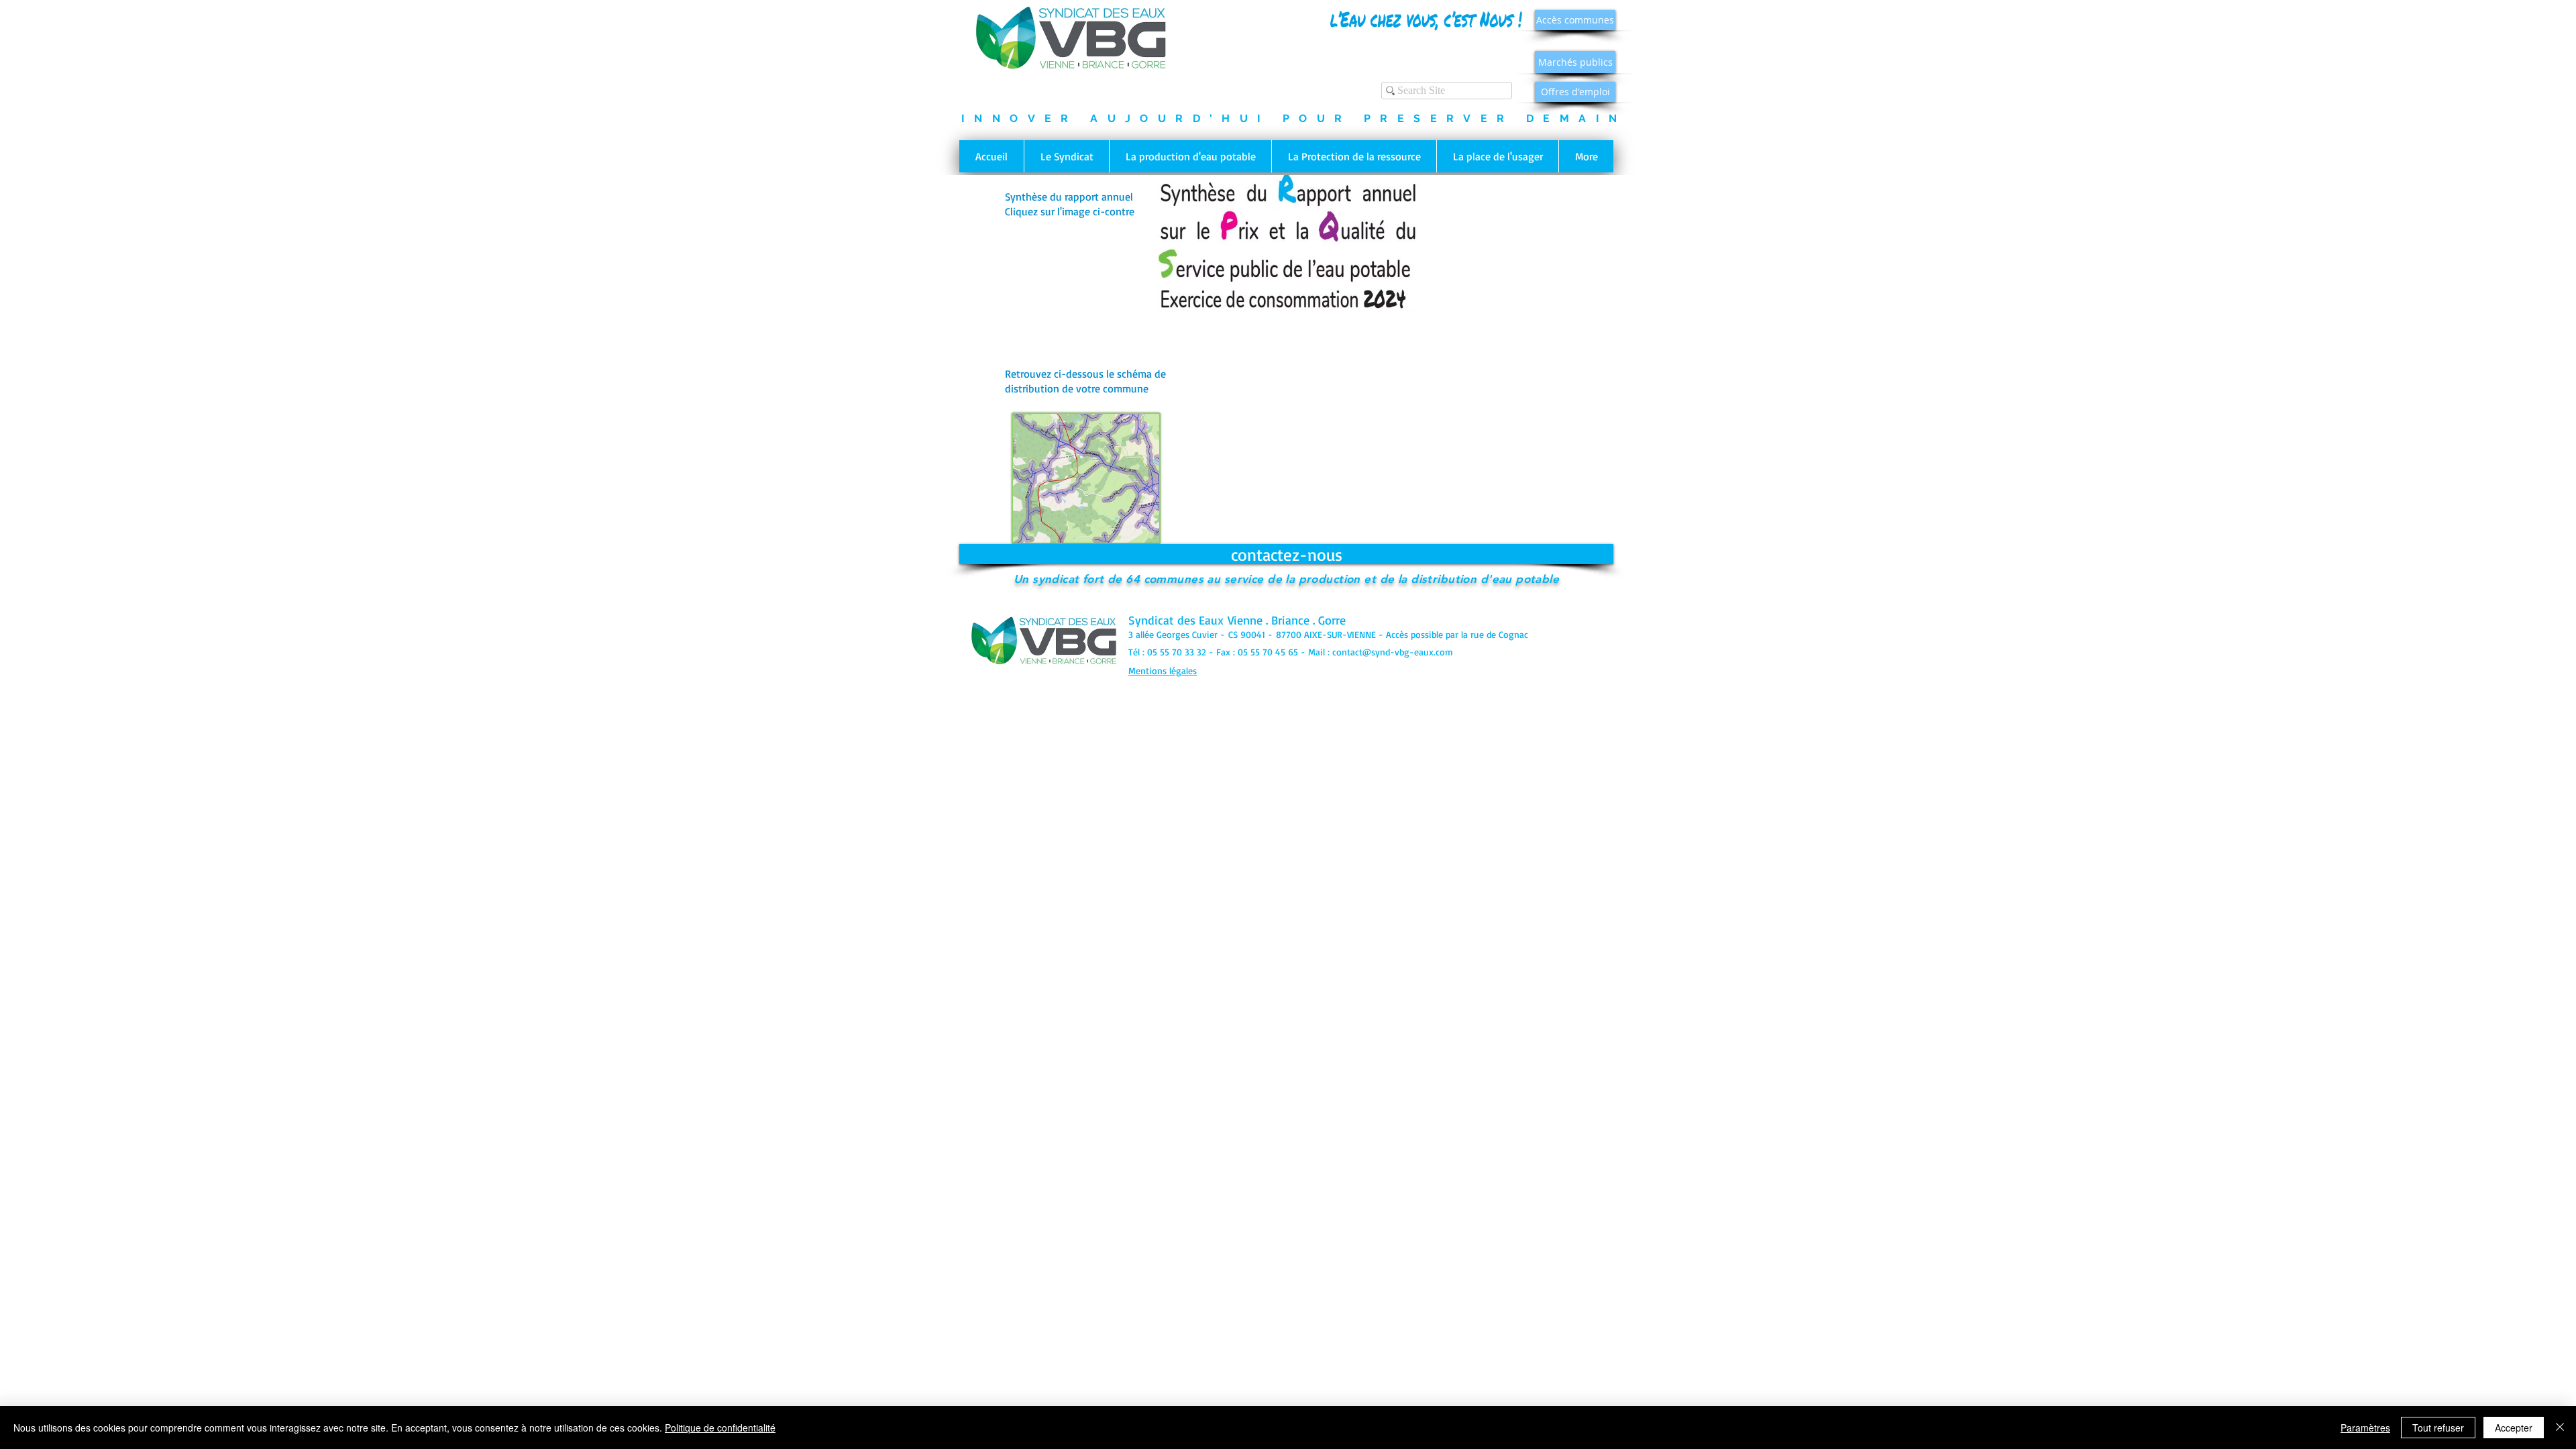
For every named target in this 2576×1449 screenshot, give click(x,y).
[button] (1066, 156)
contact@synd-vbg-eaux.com (1393, 652)
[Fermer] (2560, 1428)
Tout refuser (2438, 1428)
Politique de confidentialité (720, 1428)
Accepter (2514, 1428)
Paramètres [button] (2365, 1428)
